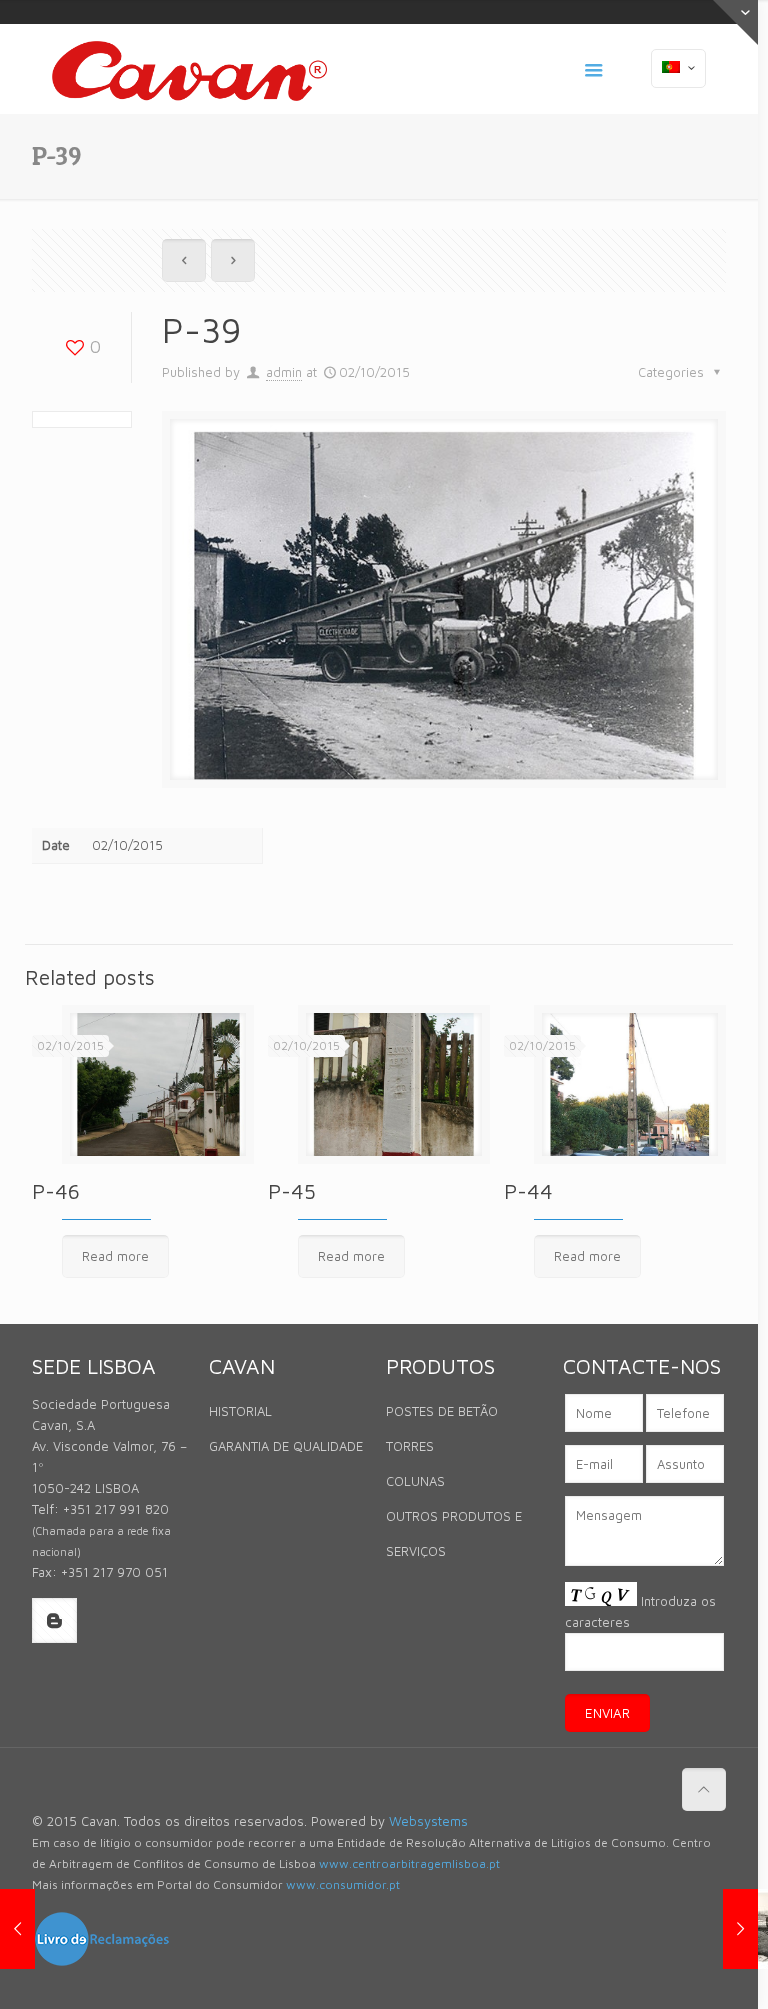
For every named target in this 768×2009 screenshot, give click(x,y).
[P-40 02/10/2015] (740, 1929)
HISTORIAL (240, 1411)
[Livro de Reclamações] (102, 1963)
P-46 (56, 1191)
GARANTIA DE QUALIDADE (286, 1446)
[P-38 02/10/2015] (17, 1929)
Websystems (428, 1821)
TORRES (410, 1446)
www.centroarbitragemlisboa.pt (409, 1863)
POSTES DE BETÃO (442, 1411)
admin (284, 372)
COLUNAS (415, 1481)
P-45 (292, 1191)
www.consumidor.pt (343, 1884)
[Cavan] (189, 69)
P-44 (528, 1191)
